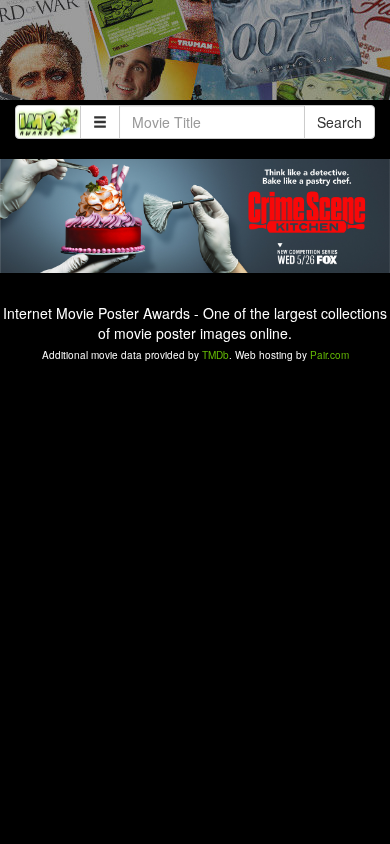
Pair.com (329, 355)
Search (339, 122)
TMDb (215, 355)
